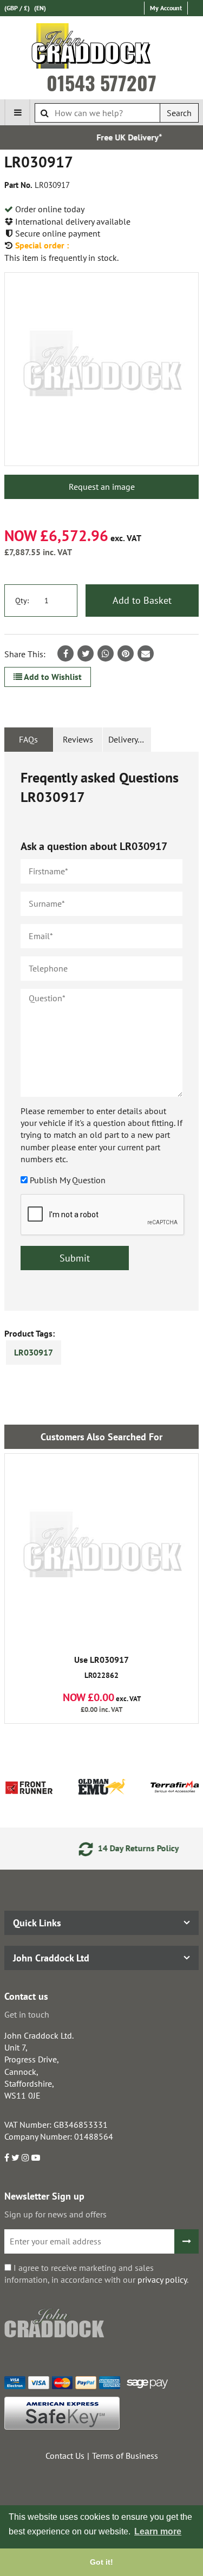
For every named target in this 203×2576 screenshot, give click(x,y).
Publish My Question (68, 1180)
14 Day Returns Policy (120, 1848)
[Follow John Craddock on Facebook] (7, 2157)
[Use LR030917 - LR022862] (101, 1550)
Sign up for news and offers (55, 2214)
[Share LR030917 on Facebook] (66, 653)
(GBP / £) (17, 8)
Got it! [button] (101, 2562)
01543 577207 (101, 83)
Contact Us (65, 2456)
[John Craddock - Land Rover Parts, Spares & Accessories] (101, 48)
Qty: (22, 601)
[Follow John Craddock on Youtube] (36, 2157)
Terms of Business (125, 2456)
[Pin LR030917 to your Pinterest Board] (126, 653)
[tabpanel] (101, 1031)
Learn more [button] (158, 2531)
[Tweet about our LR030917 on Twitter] (86, 653)
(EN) (40, 8)
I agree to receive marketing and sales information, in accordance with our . (96, 2274)
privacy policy (162, 2280)
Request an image (102, 487)
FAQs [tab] (28, 739)
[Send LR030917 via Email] (146, 653)
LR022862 (101, 1668)
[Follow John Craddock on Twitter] (15, 2157)
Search (179, 113)
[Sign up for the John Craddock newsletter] (186, 2241)
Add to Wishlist (52, 677)
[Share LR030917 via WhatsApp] (106, 653)
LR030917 (34, 1352)
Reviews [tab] (78, 739)
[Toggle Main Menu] (17, 112)
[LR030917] (101, 369)
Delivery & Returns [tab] (130, 739)
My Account (166, 8)
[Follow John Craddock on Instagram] (25, 2157)
